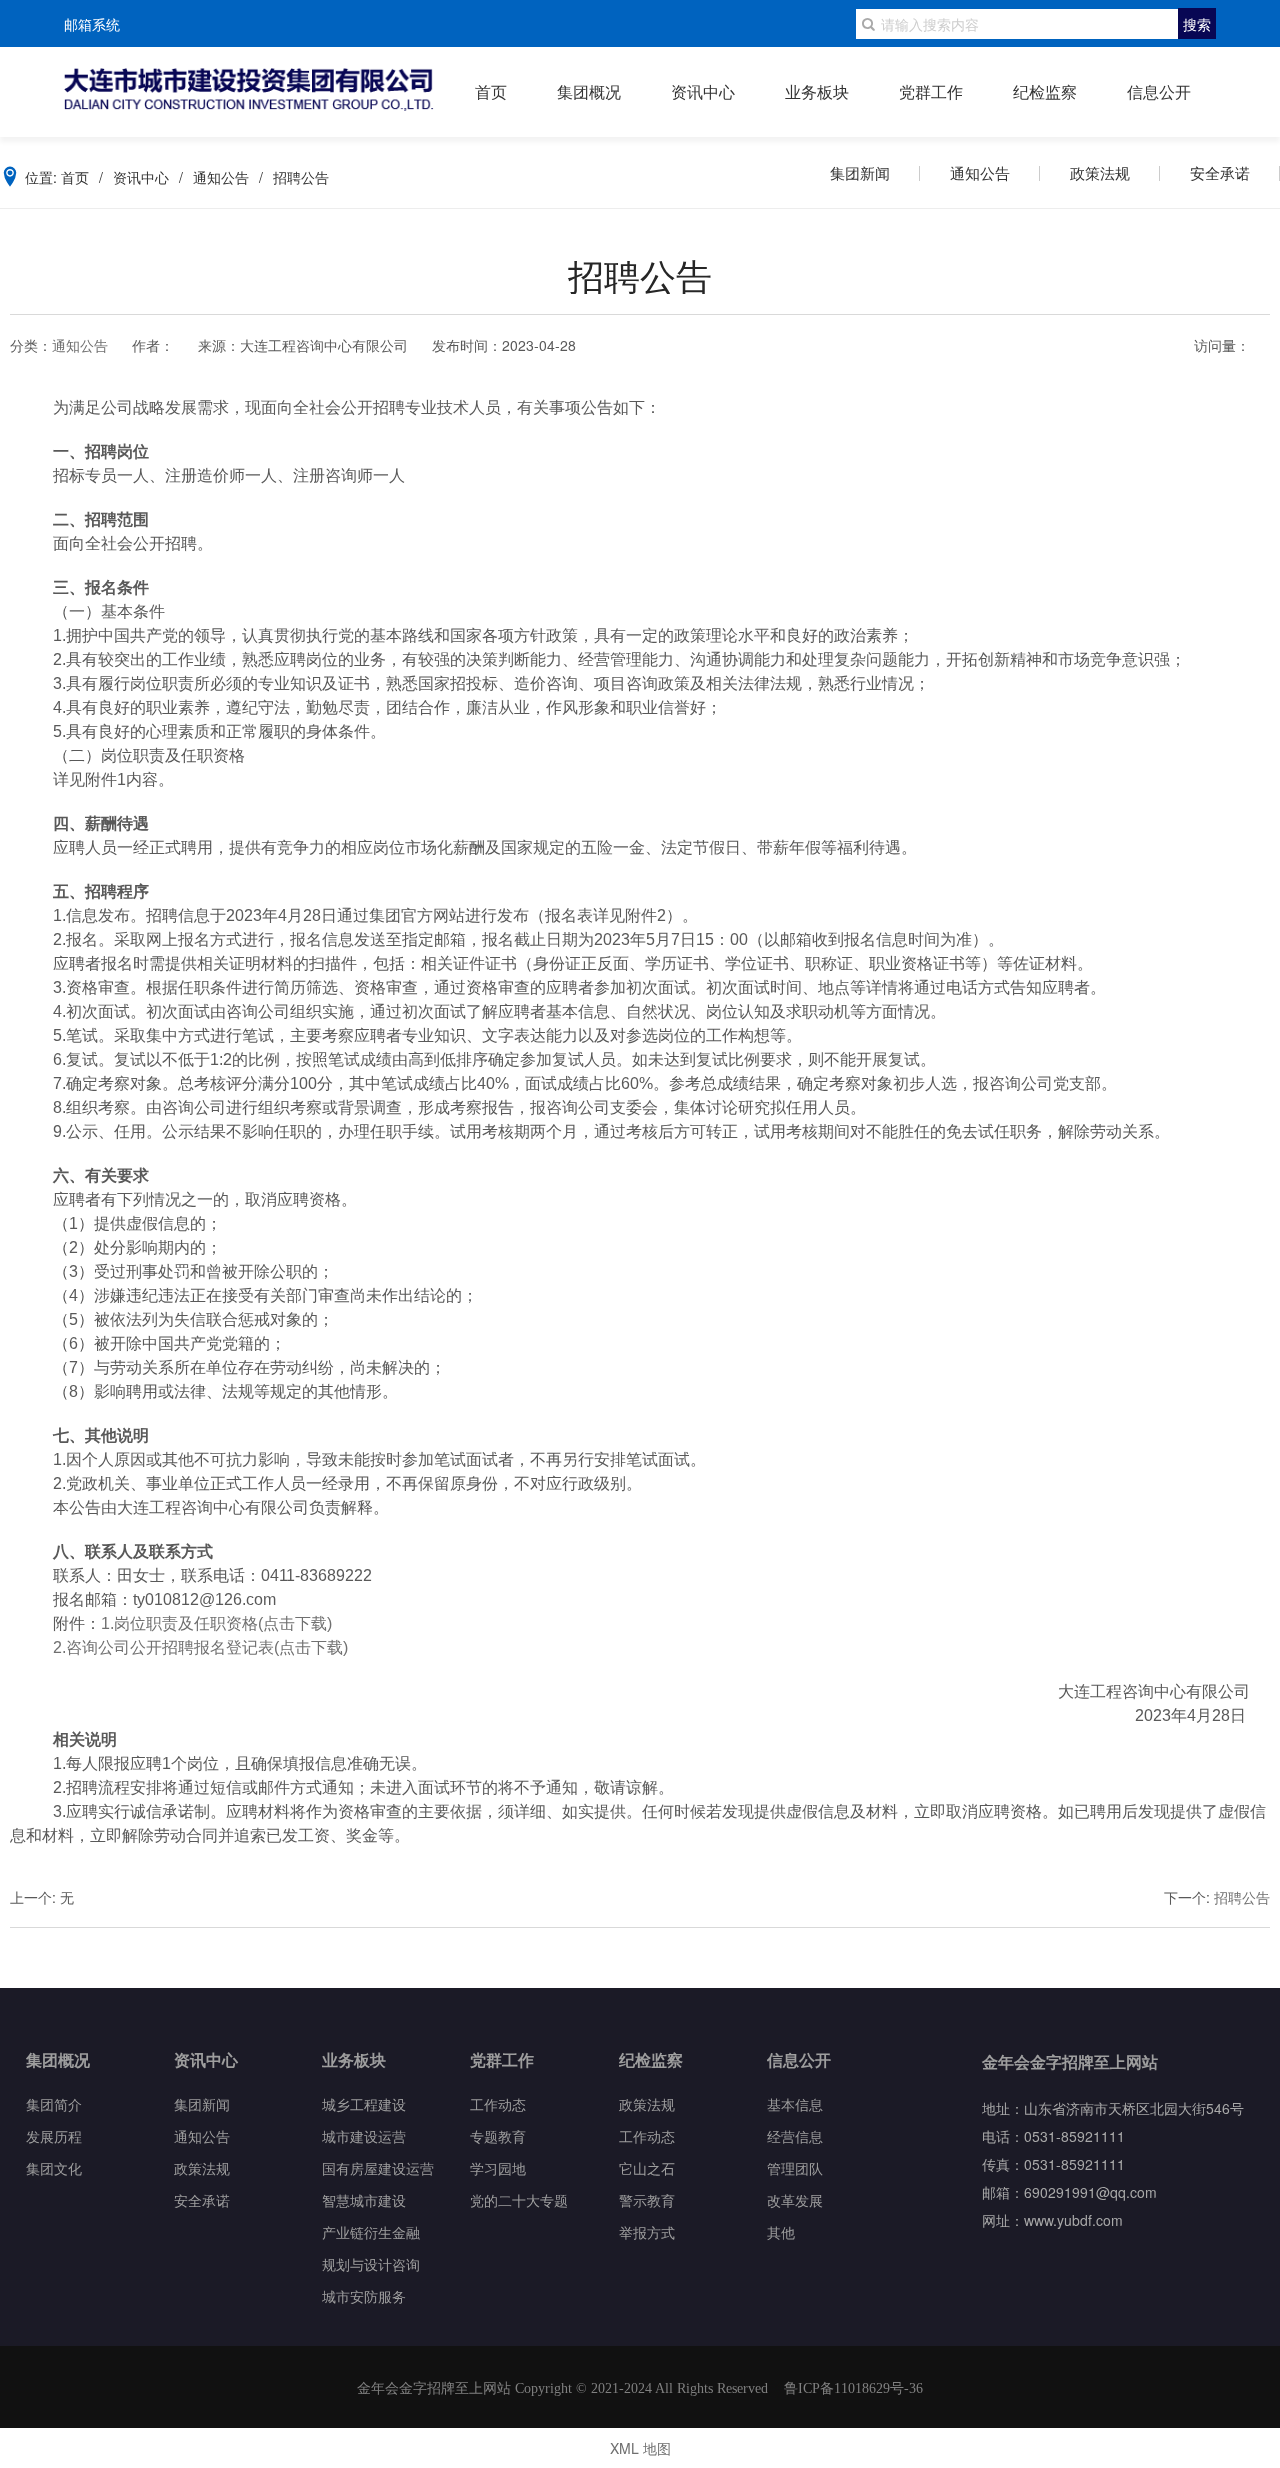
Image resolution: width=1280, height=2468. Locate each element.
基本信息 (795, 2103)
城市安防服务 (364, 2295)
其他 (781, 2231)
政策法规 (1100, 172)
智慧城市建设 (364, 2199)
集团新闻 (860, 172)
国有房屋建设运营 (378, 2167)
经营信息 (795, 2135)
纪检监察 (1045, 92)
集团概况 (589, 92)
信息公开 (1159, 92)
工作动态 (498, 2103)
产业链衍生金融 (371, 2231)
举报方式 (647, 2231)
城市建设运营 (364, 2135)
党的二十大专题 (519, 2199)
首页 (491, 92)
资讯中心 (703, 92)
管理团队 (795, 2167)
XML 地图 (640, 2448)
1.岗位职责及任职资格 (179, 1623)
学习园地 (498, 2167)
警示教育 (647, 2199)
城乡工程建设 (364, 2103)
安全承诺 (1220, 172)
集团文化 (54, 2167)
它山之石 (647, 2167)
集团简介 (54, 2103)
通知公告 (980, 172)
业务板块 (817, 92)
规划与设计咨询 (371, 2263)
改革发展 (795, 2199)
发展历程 (54, 2135)
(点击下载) (295, 1623)
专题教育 (498, 2135)
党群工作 (931, 92)
